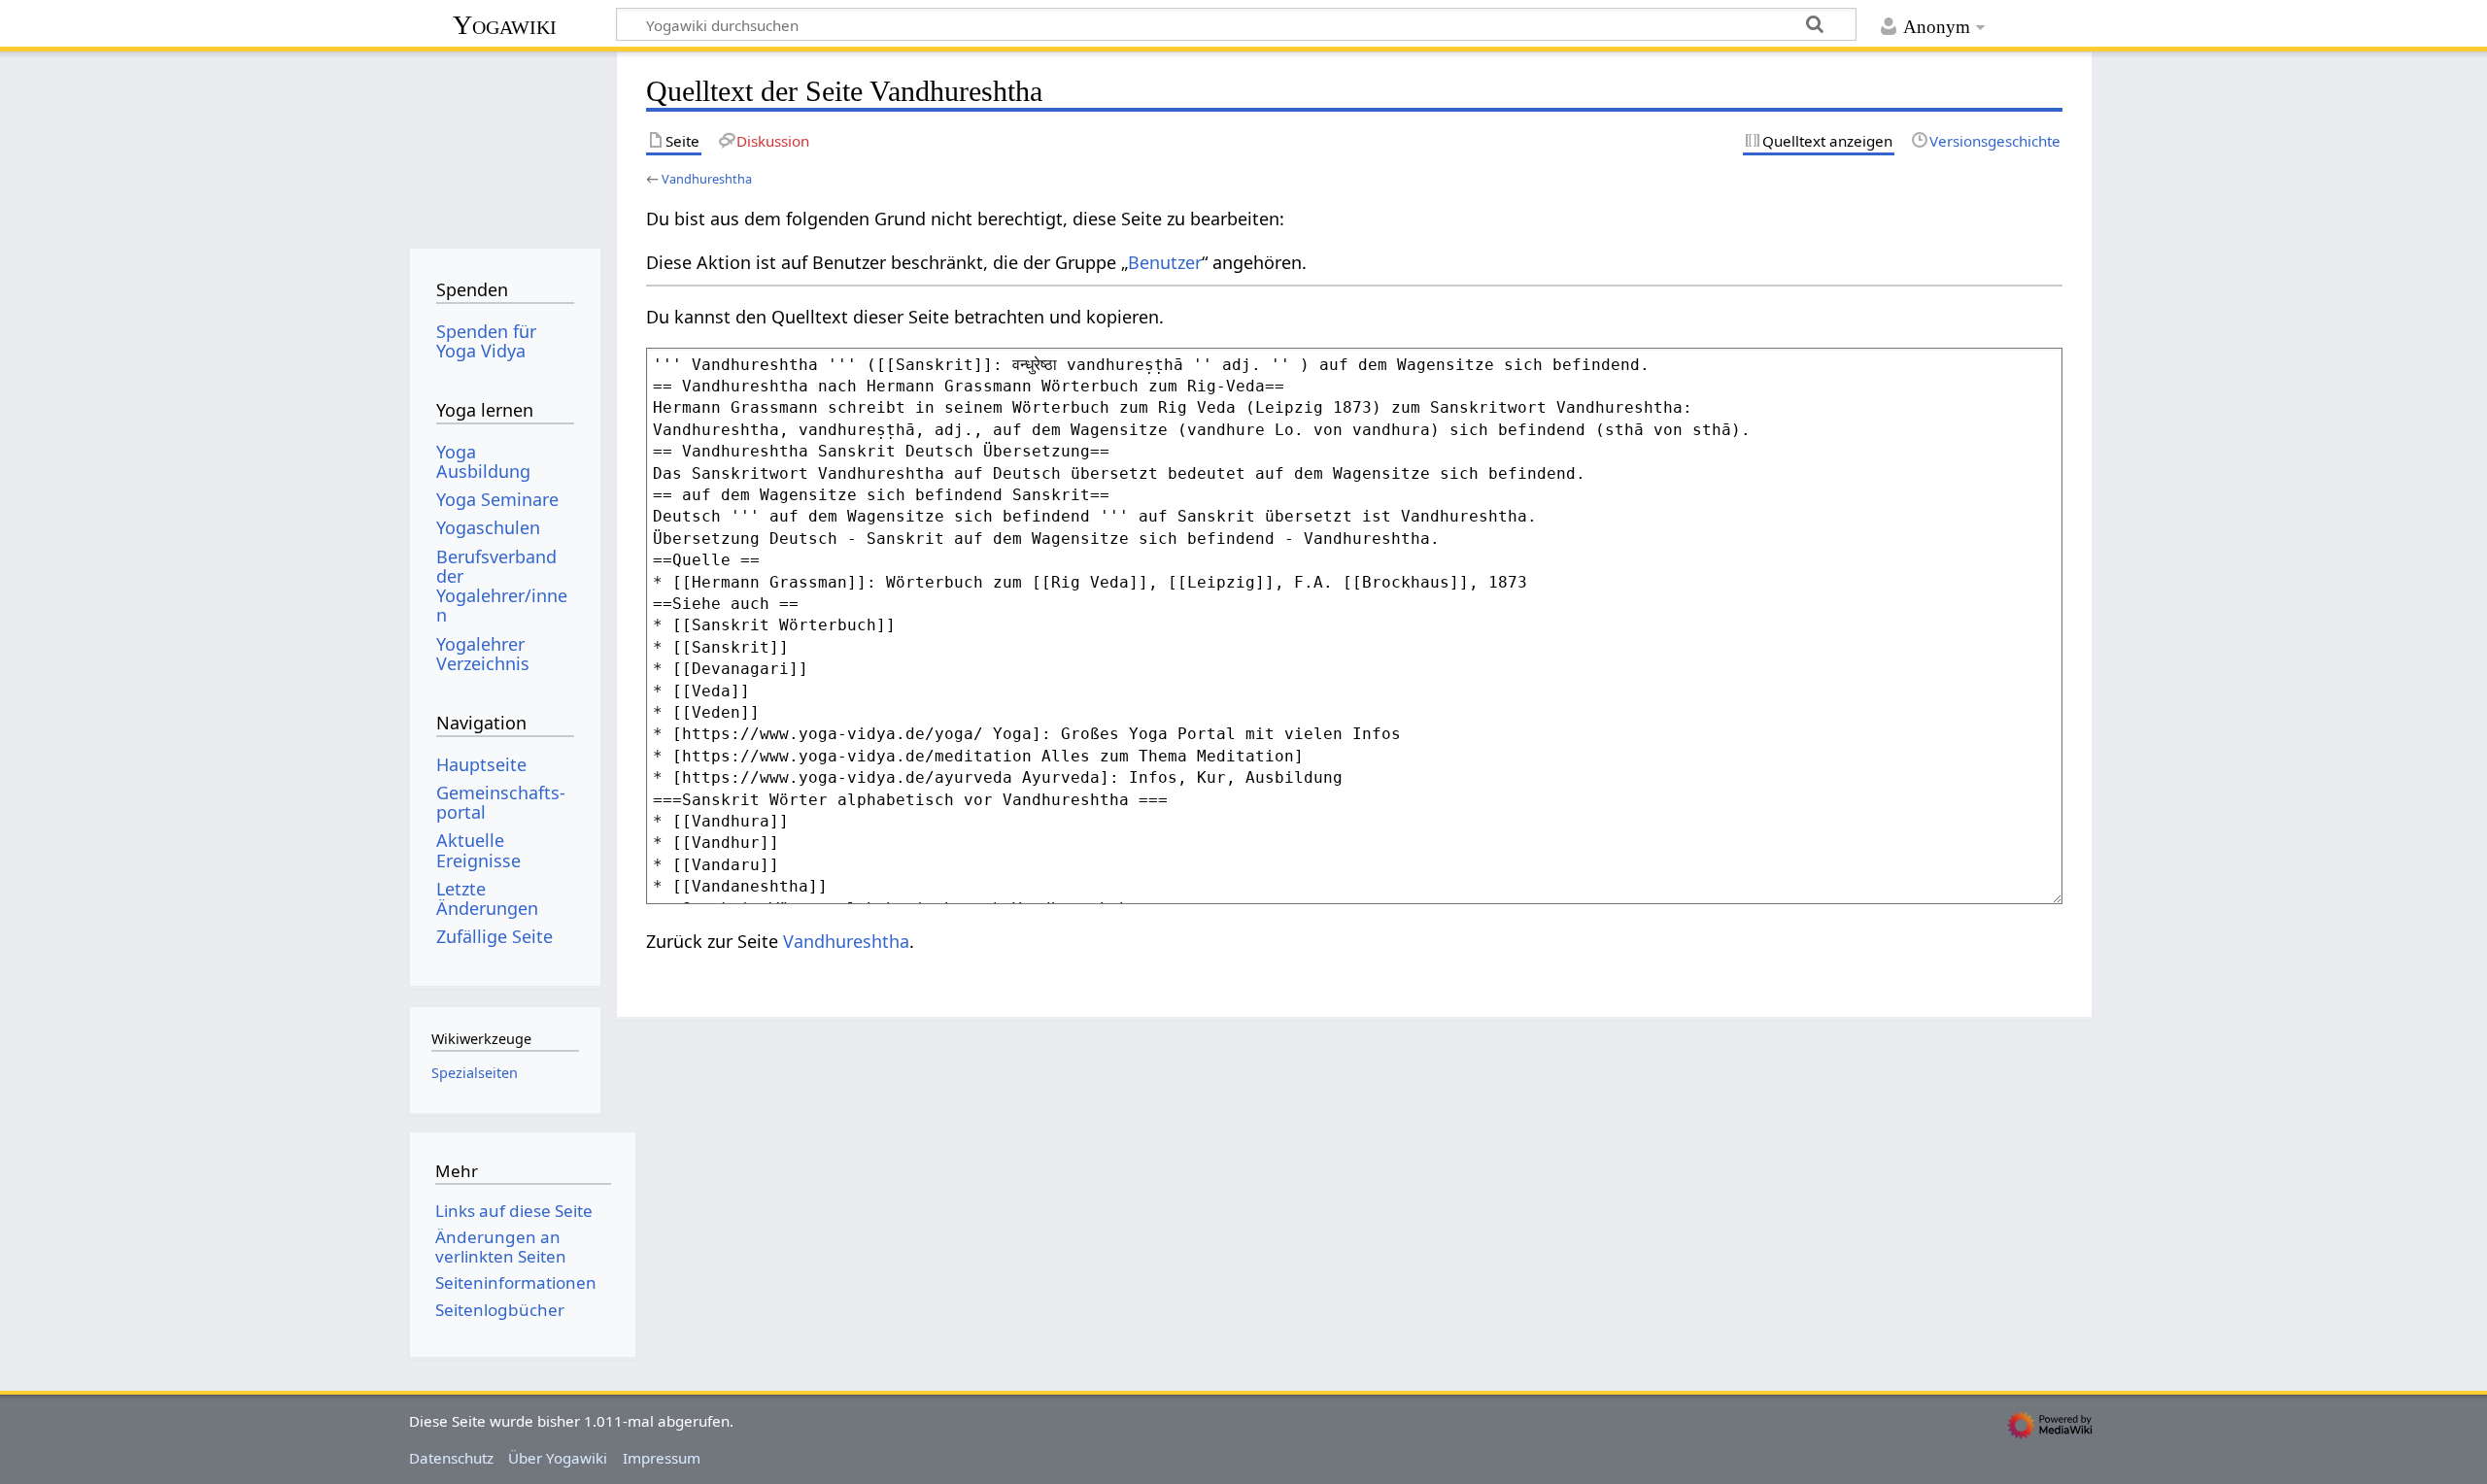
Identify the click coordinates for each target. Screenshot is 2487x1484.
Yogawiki (505, 25)
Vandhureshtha (707, 179)
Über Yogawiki (558, 1458)
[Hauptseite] (505, 143)
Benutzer (1165, 262)
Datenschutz (451, 1458)
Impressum (662, 1458)
